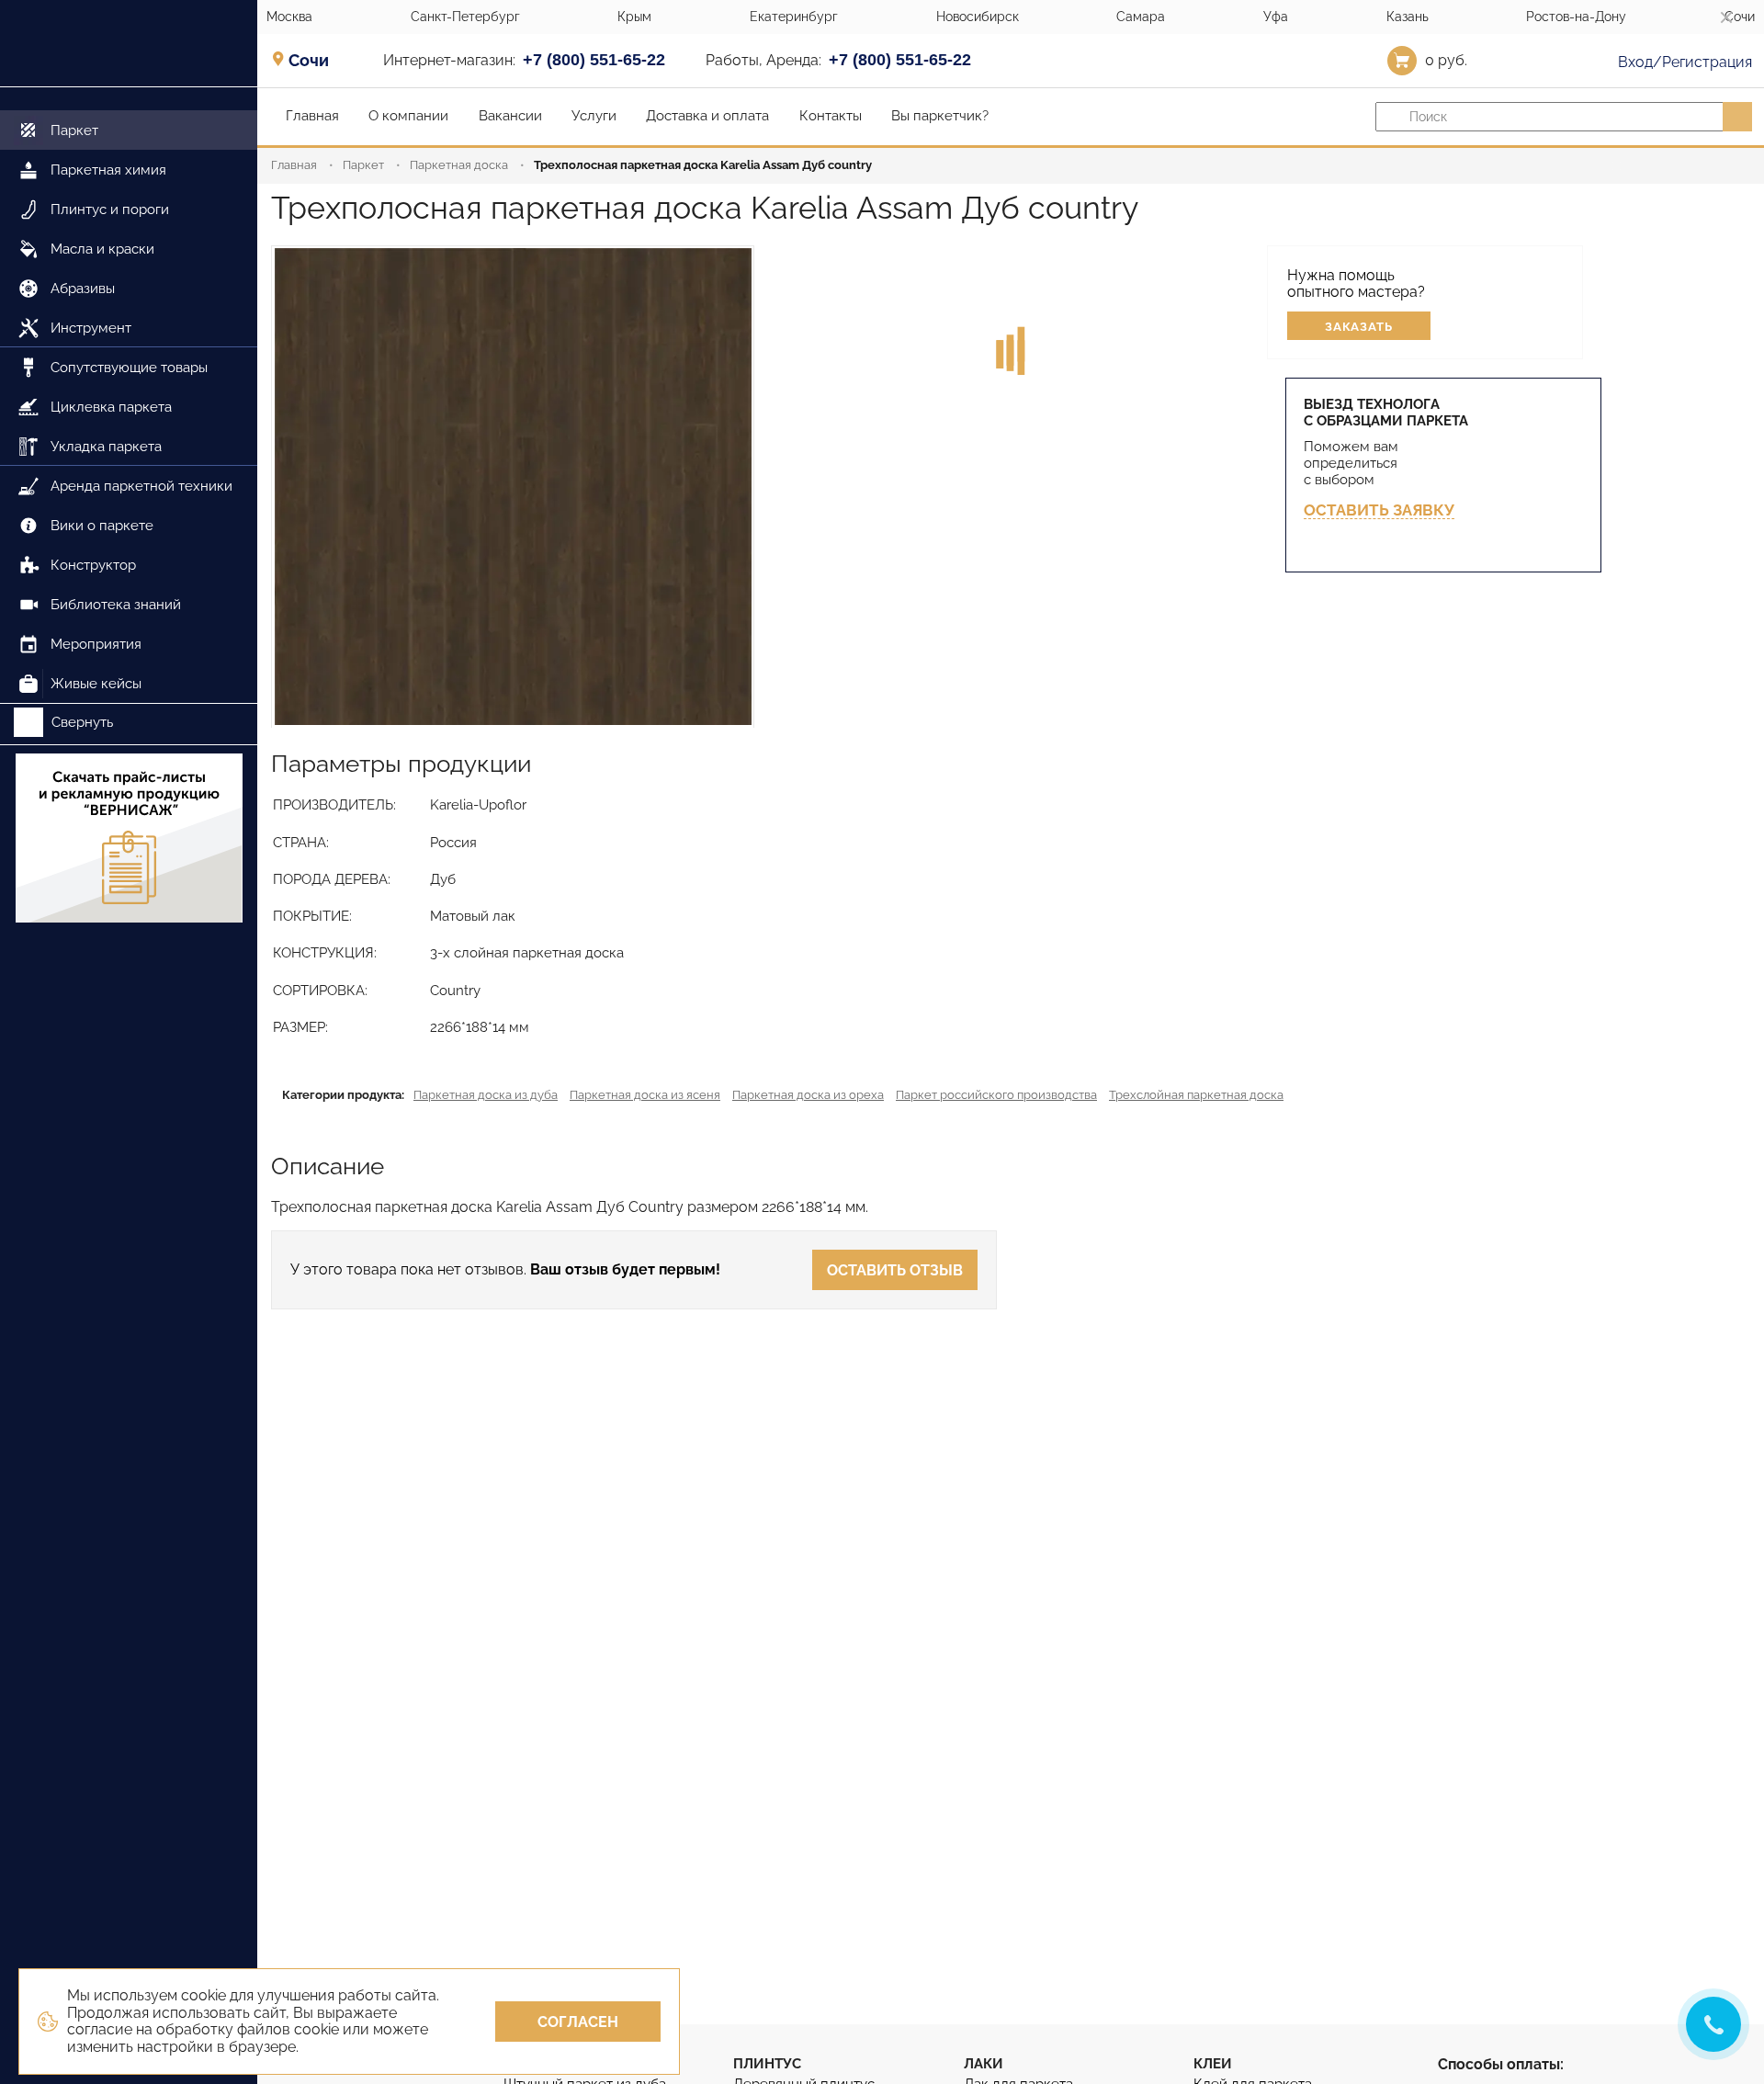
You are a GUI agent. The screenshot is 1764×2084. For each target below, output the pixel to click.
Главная (294, 165)
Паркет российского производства (996, 1095)
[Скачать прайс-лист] (129, 840)
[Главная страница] (129, 44)
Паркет (363, 165)
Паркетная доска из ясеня (645, 1095)
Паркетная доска (459, 165)
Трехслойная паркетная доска (1196, 1095)
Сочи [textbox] (309, 61)
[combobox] (315, 60)
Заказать (1359, 327)
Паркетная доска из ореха (808, 1095)
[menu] (129, 396)
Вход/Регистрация (1683, 62)
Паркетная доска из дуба (486, 1095)
